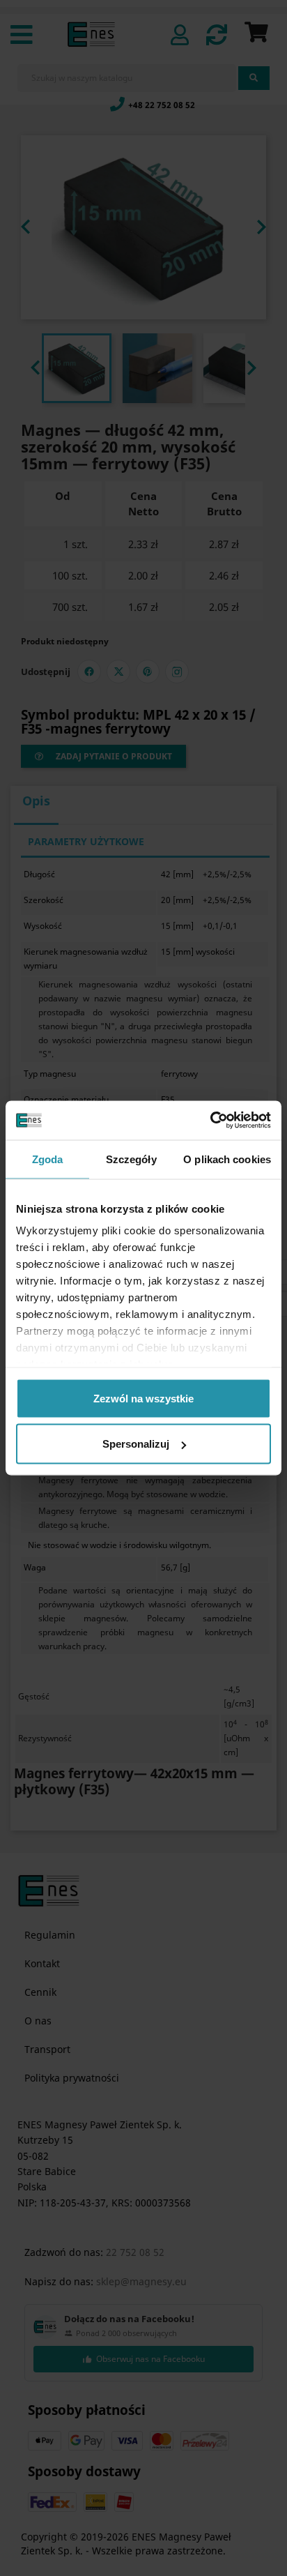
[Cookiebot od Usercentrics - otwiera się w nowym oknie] (210, 1121)
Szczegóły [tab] (131, 1159)
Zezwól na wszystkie (143, 1398)
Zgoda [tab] (48, 1159)
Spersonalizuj (136, 1444)
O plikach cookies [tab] (227, 1159)
